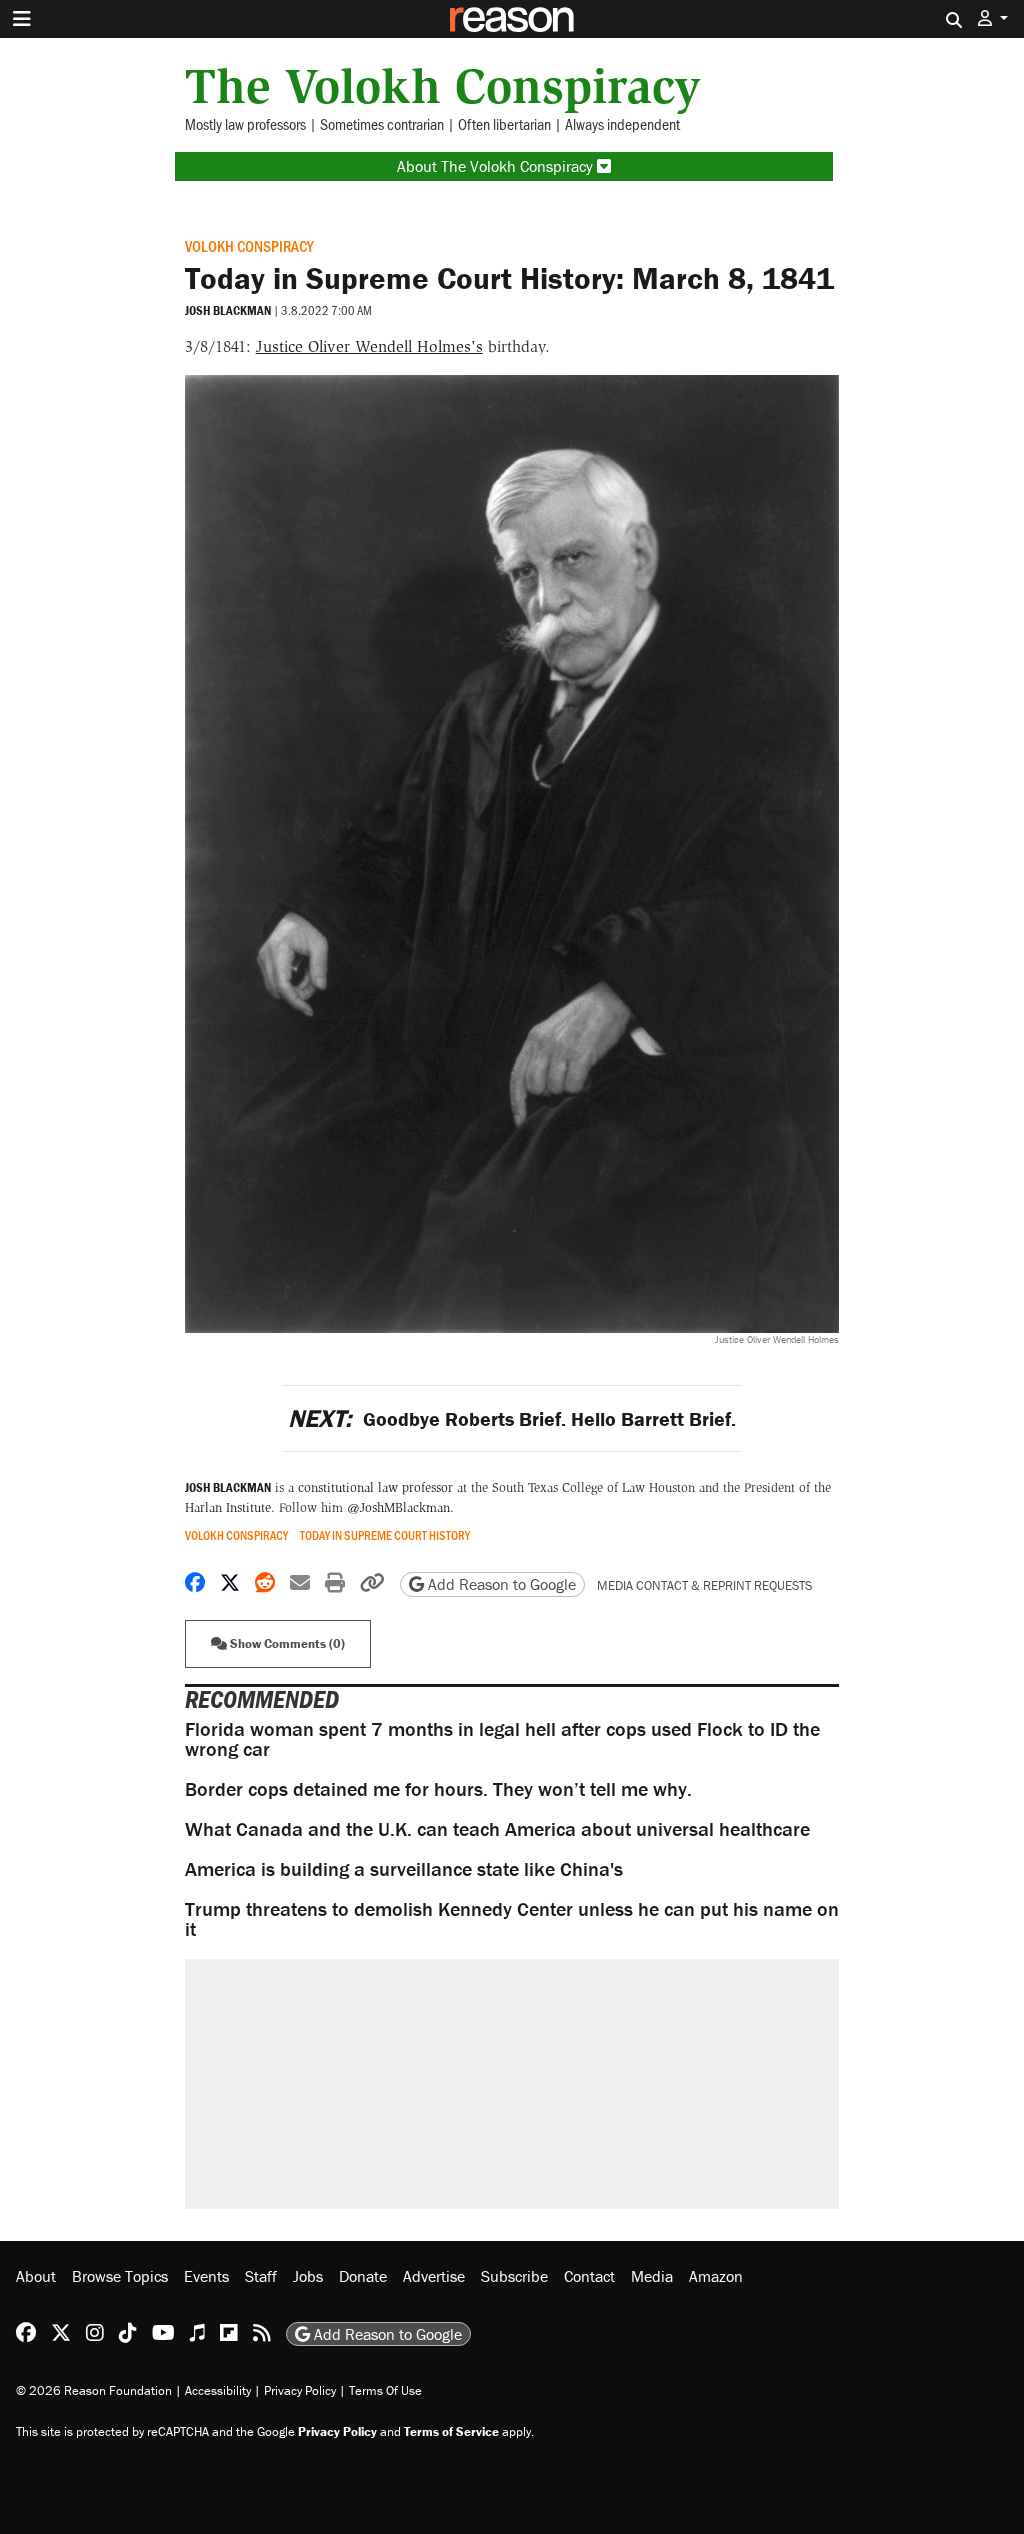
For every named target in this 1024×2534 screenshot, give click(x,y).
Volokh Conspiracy (249, 245)
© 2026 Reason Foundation (94, 2390)
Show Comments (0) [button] (286, 1643)
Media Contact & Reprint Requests (704, 1585)
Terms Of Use (385, 2390)
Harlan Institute (228, 1507)
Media (652, 2276)
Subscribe (514, 2276)
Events (206, 2276)
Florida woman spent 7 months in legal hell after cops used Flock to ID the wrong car (502, 1738)
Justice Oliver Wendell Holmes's (369, 346)
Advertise (434, 2276)
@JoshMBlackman (398, 1507)
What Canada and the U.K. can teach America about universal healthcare (497, 1828)
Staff (261, 2276)
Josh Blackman (228, 310)
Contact (589, 2276)
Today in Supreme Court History (385, 1535)
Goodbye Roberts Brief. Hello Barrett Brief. (511, 1418)
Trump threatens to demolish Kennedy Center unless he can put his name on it (512, 1918)
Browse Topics (120, 2276)
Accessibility (218, 2390)
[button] (993, 18)
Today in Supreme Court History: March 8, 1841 (509, 278)
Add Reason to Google (500, 1584)
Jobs (308, 2276)
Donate (363, 2276)
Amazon (716, 2276)
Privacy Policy (300, 2390)
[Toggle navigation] (22, 19)
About (36, 2276)
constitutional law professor (375, 1487)
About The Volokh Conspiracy (497, 166)
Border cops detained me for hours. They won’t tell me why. (438, 1788)
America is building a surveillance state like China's (404, 1868)
